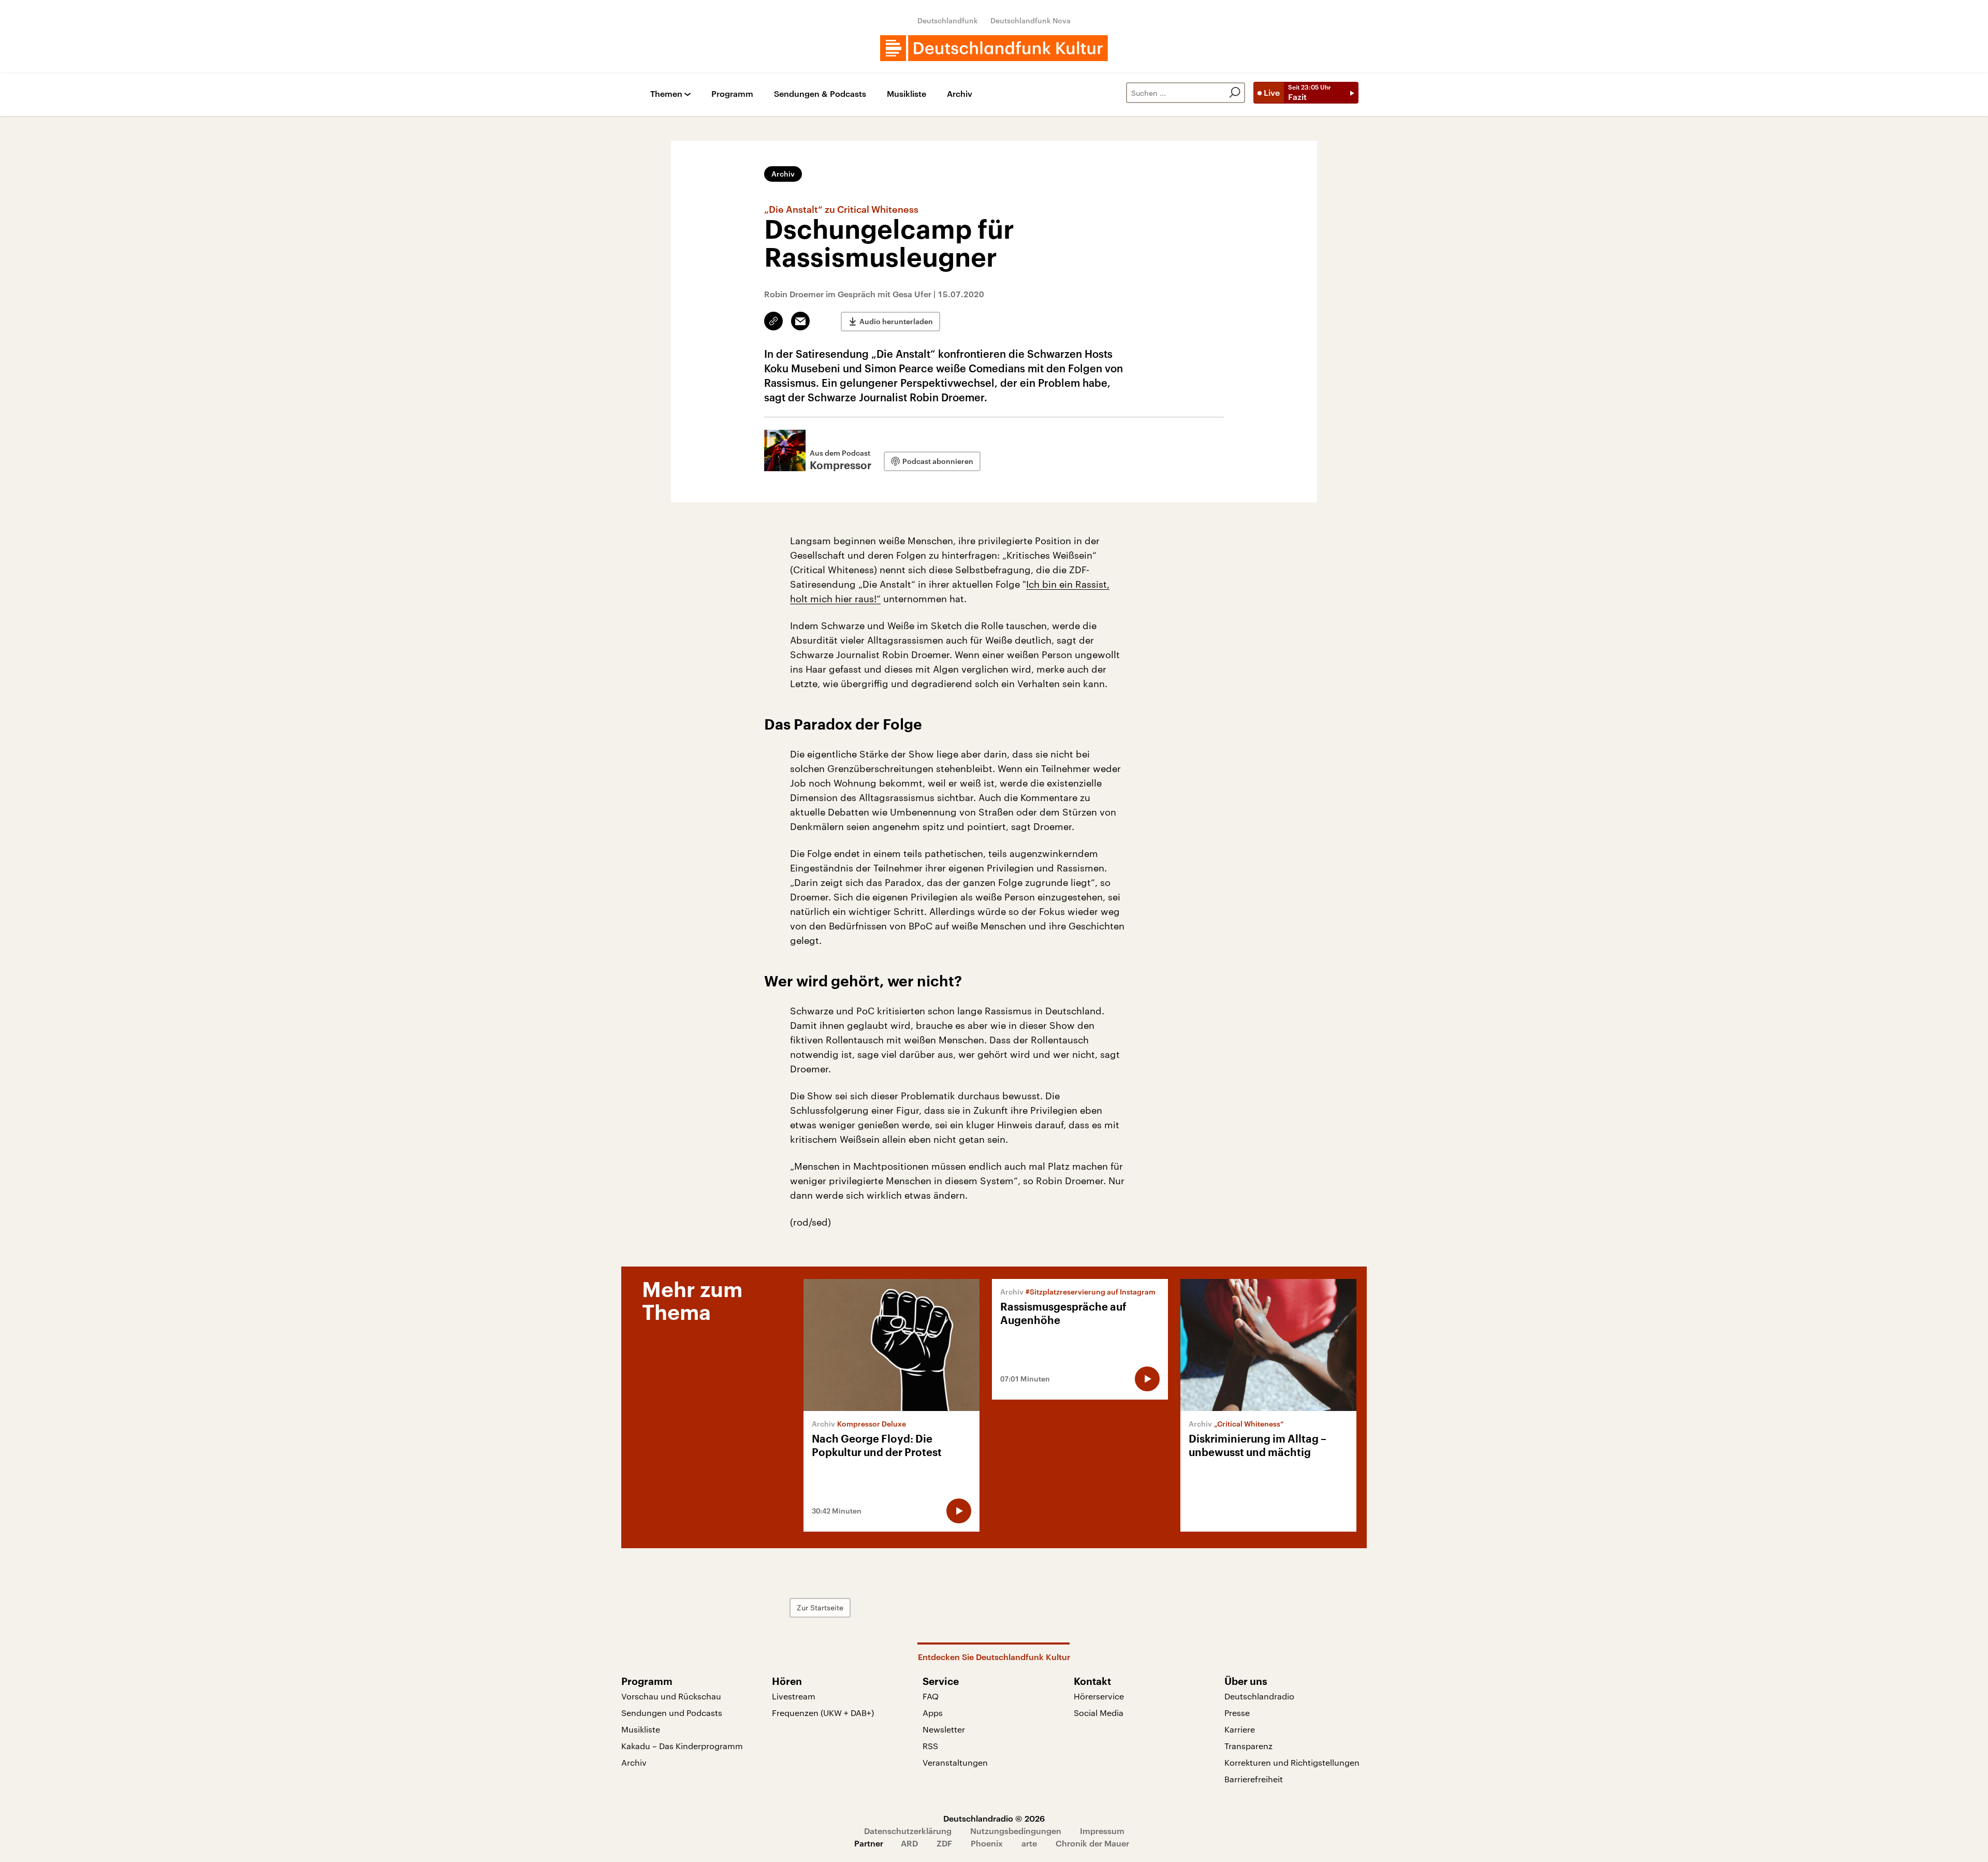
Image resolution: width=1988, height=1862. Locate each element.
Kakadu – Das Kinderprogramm (682, 1746)
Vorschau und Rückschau (671, 1696)
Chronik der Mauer (1092, 1843)
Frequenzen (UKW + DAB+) (823, 1713)
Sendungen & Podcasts (820, 94)
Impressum (1102, 1831)
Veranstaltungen (955, 1762)
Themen (666, 94)
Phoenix (987, 1843)
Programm (732, 94)
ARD (909, 1843)
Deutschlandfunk (948, 20)
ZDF (944, 1843)
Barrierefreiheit (1254, 1779)
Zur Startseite (820, 1608)
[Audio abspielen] (959, 1511)
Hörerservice (1099, 1696)
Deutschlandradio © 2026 (994, 1818)
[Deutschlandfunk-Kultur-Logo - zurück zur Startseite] (994, 48)
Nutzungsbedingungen (1016, 1831)
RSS (930, 1746)
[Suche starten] (1235, 93)
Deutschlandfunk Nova (1030, 20)
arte (1029, 1843)
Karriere (1240, 1729)
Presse (1237, 1713)
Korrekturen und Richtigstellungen (1292, 1762)
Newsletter (944, 1729)
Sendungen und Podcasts (672, 1713)
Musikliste (907, 94)
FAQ (931, 1696)
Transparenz (1248, 1746)
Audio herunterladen (896, 321)
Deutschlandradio (1259, 1696)
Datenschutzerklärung (908, 1831)
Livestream (794, 1696)
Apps (933, 1713)
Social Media (1099, 1713)
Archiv (960, 94)
